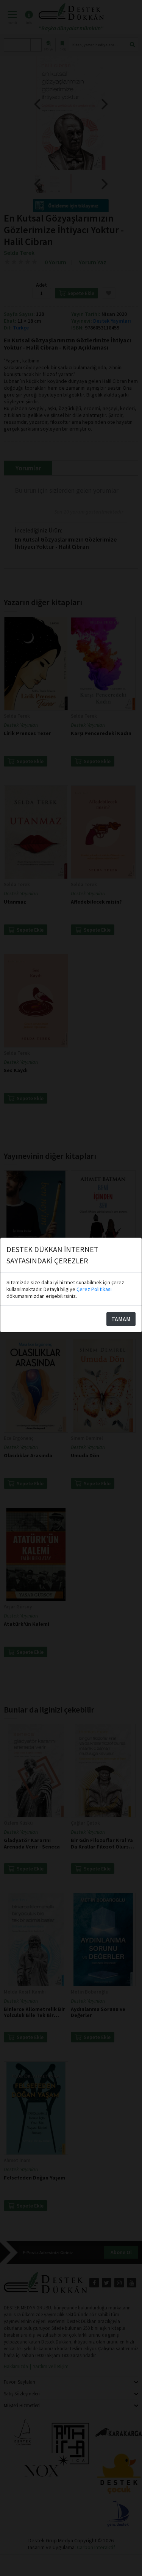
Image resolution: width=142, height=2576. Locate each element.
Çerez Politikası (94, 1289)
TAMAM (121, 1319)
